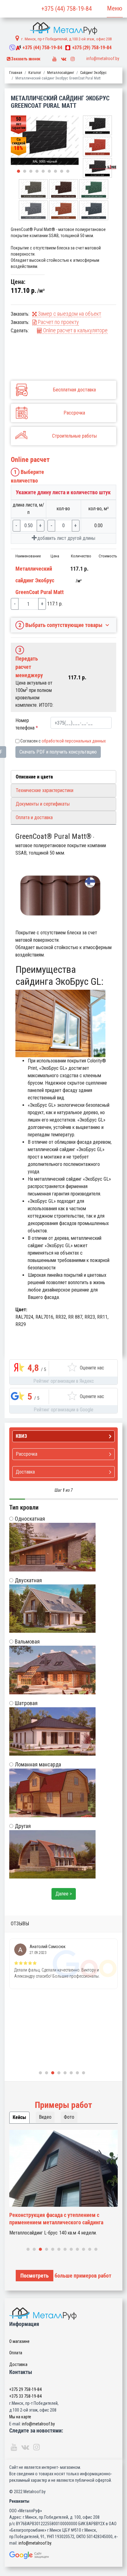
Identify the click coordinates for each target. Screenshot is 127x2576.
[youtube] (55, 57)
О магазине (19, 2341)
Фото (69, 2117)
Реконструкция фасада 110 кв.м (47, 2215)
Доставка (18, 2364)
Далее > (64, 1894)
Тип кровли (24, 1507)
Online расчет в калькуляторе (75, 330)
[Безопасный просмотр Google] (63, 2555)
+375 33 (25, 2396)
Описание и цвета (34, 777)
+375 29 (25, 2389)
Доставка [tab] (25, 1472)
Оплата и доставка (34, 817)
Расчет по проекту (58, 322)
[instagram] (73, 57)
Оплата (16, 2353)
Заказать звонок (25, 59)
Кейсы (19, 2117)
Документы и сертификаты (43, 804)
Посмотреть (35, 2276)
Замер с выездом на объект (69, 314)
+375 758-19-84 (42, 48)
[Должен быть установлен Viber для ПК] (12, 48)
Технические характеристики (45, 790)
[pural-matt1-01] (45, 141)
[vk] (64, 57)
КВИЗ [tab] (21, 1436)
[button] (18, 171)
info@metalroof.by (103, 59)
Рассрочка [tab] (27, 1454)
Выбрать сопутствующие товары (61, 625)
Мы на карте (20, 2417)
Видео (45, 2117)
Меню (115, 8)
